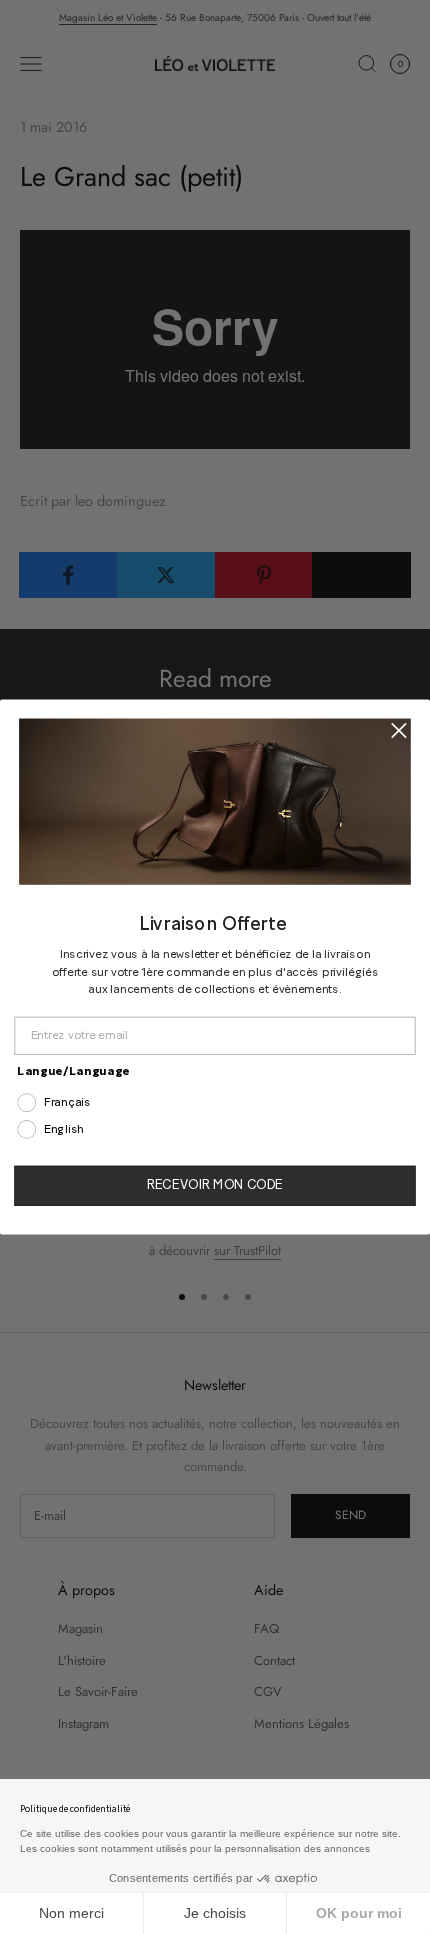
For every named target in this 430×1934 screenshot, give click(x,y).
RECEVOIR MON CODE (215, 1185)
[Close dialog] (398, 730)
